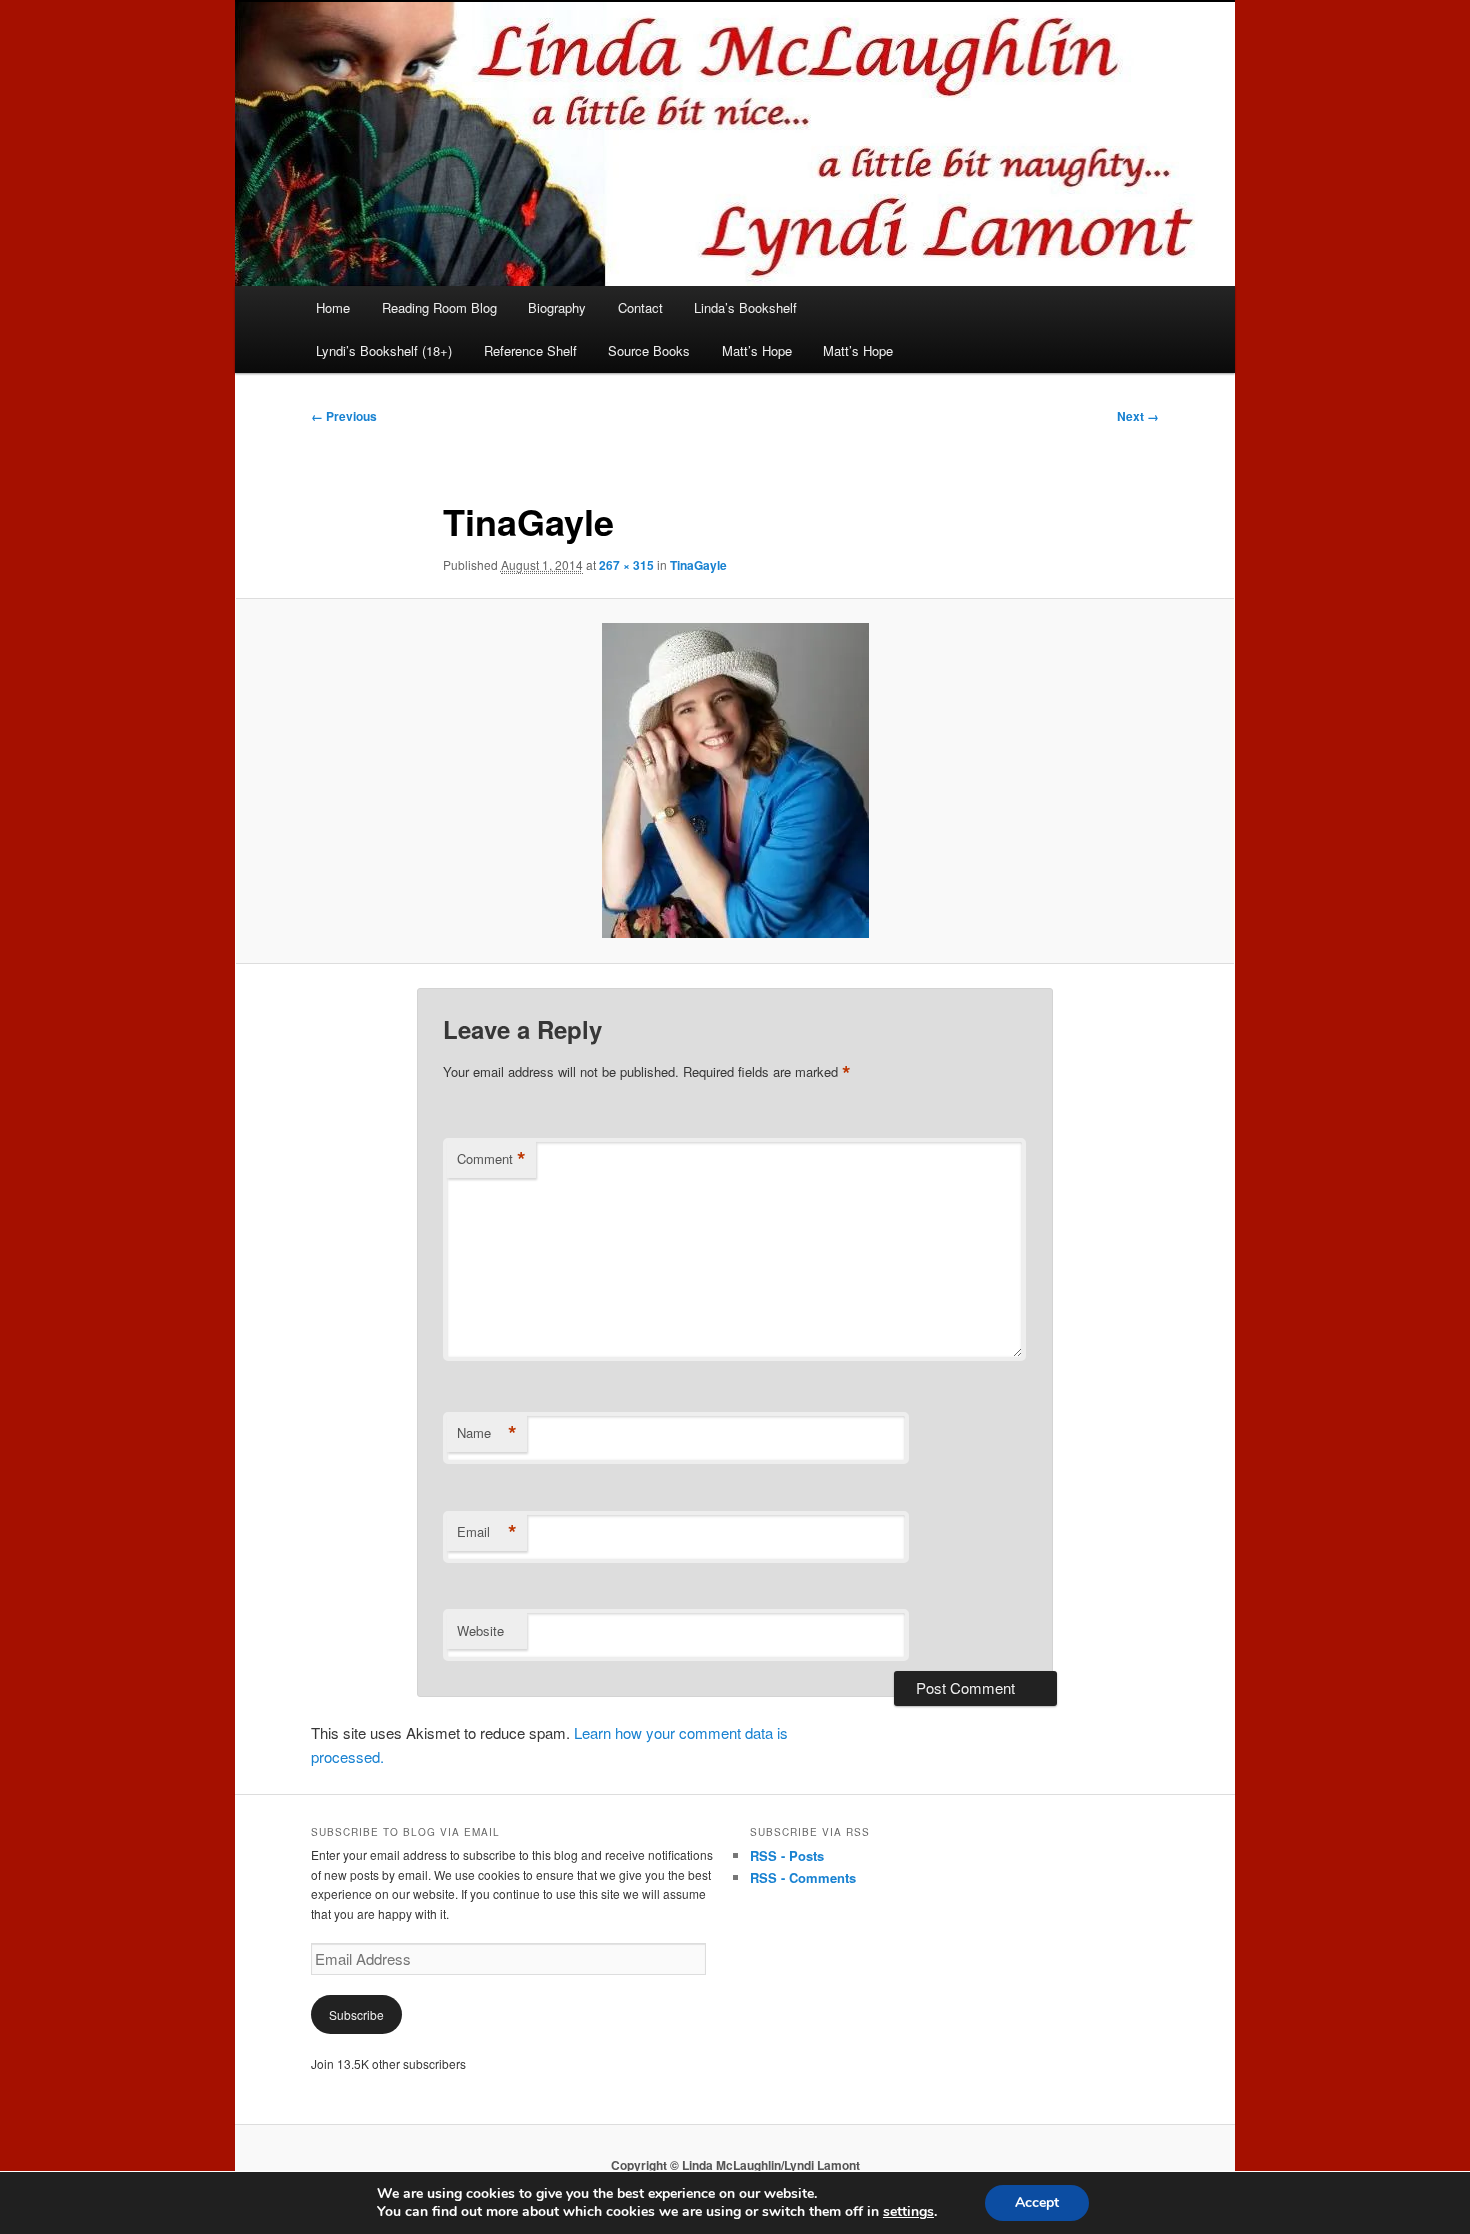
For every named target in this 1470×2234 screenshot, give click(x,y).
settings (908, 2212)
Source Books (649, 350)
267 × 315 (626, 565)
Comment (491, 1159)
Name (487, 1433)
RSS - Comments (803, 1877)
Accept (1037, 2202)
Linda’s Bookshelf (745, 307)
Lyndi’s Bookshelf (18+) (384, 350)
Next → (1138, 416)
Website (480, 1630)
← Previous (344, 416)
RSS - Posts (787, 1855)
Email (487, 1532)
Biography (557, 307)
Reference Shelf (530, 350)
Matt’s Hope (757, 350)
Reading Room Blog (439, 307)
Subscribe (356, 2014)
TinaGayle (698, 565)
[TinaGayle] (735, 780)
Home (333, 307)
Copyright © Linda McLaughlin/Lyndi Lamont (735, 2165)
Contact (640, 307)
